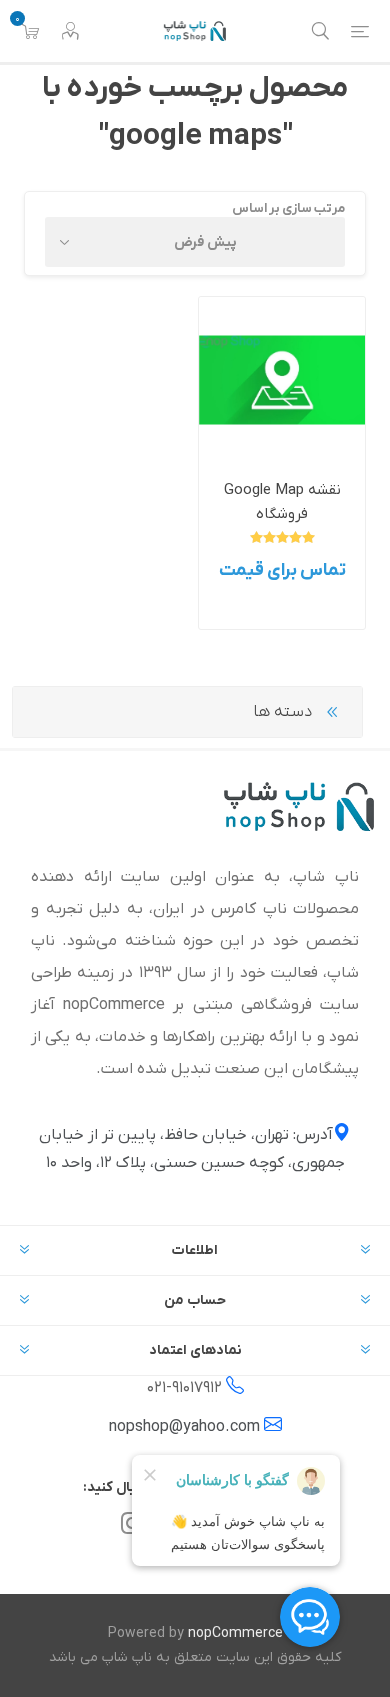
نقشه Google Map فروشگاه (282, 502)
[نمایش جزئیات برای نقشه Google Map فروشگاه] (282, 380)
